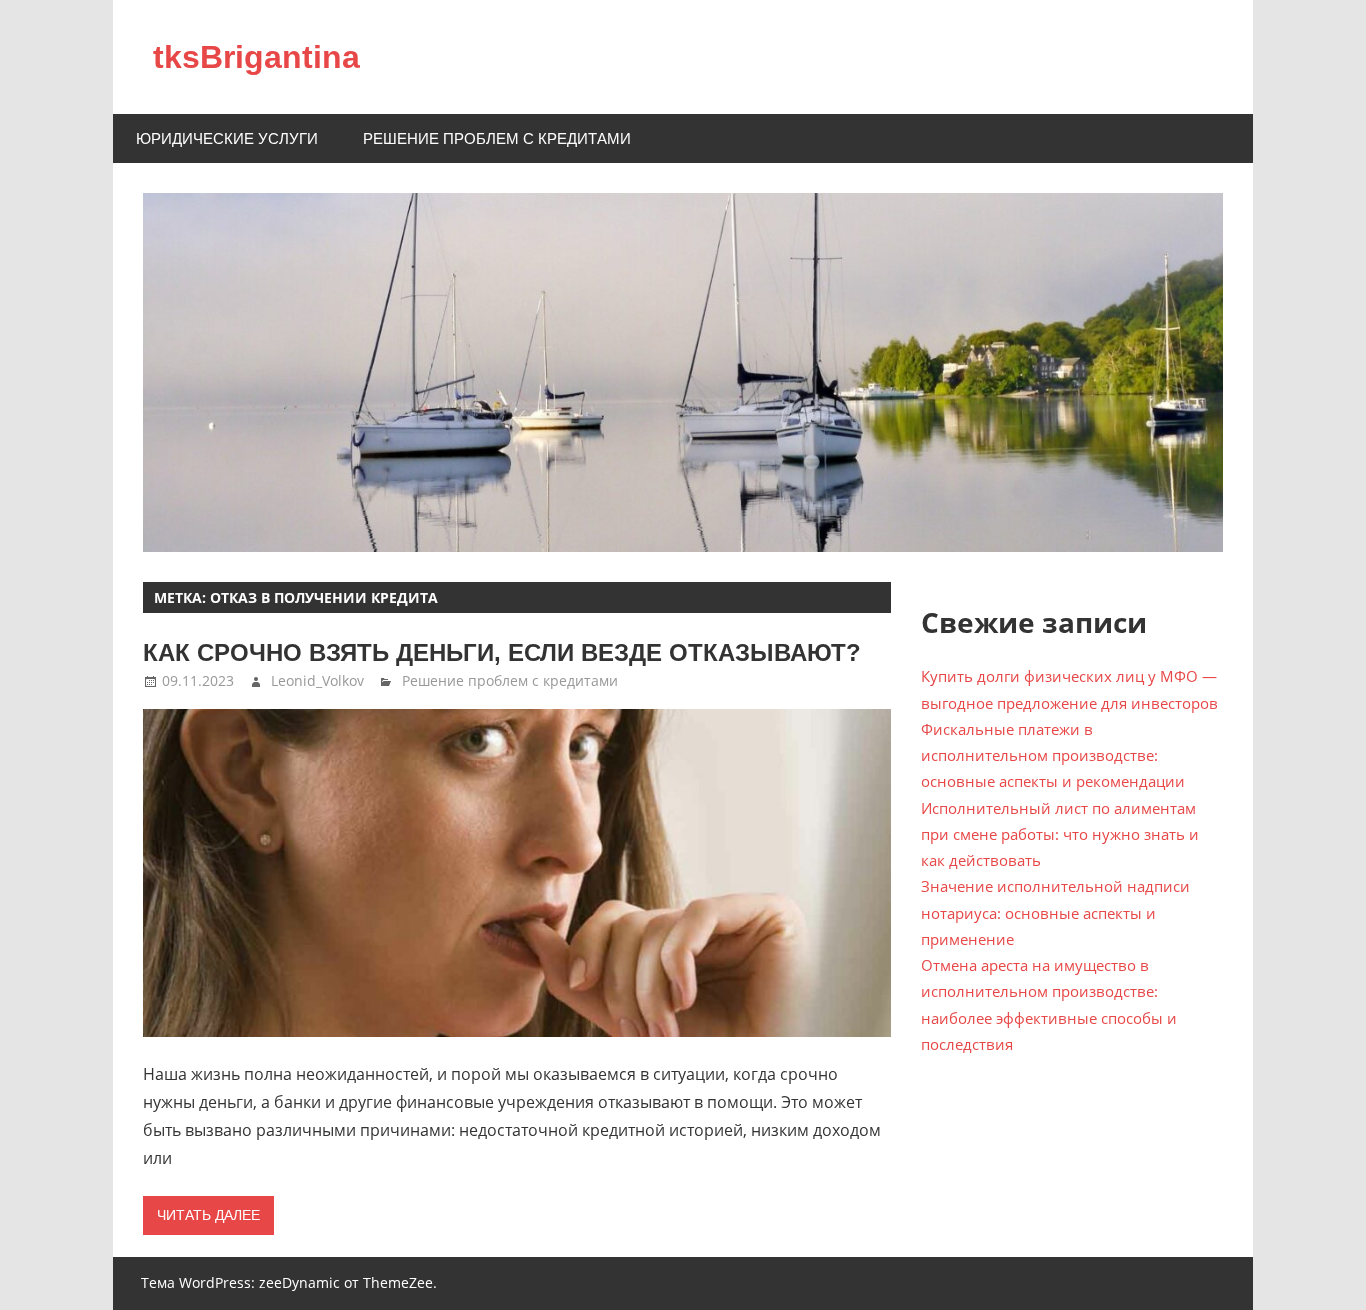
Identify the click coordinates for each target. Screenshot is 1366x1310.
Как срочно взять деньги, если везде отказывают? (502, 652)
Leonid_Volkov (317, 680)
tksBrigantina (256, 57)
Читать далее (208, 1215)
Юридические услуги (227, 138)
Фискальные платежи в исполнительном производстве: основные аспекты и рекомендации (1053, 755)
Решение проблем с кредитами (497, 138)
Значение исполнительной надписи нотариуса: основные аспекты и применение (1055, 912)
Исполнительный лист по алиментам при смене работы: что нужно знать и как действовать (1060, 834)
